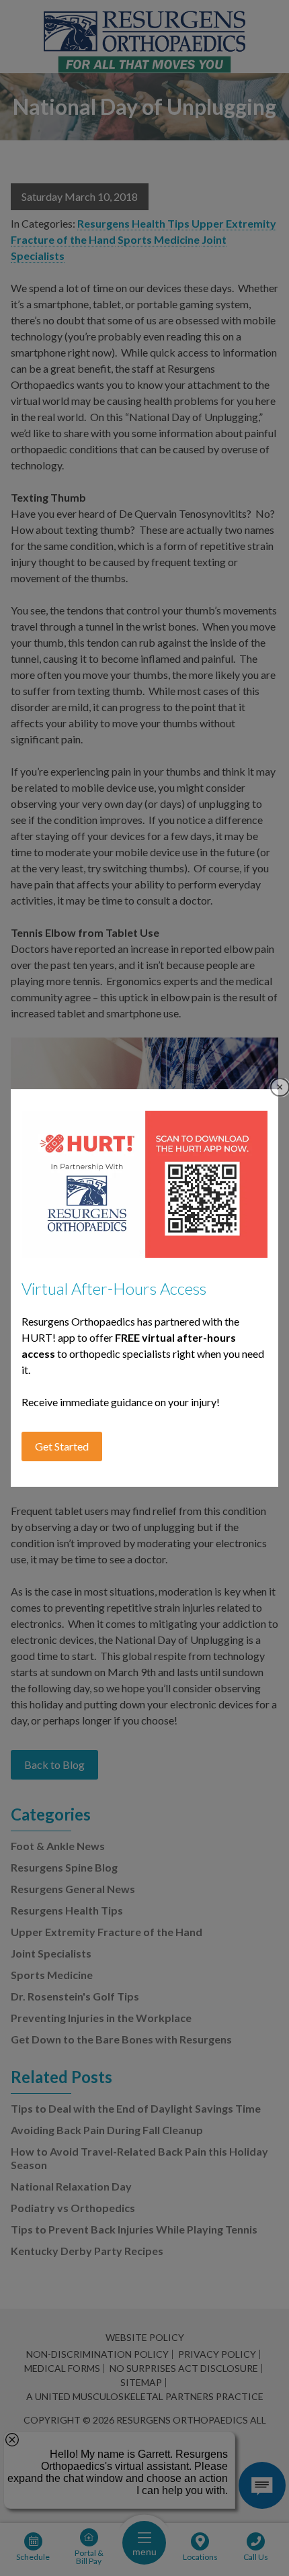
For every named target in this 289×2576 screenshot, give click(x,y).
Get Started (62, 1446)
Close (280, 1088)
